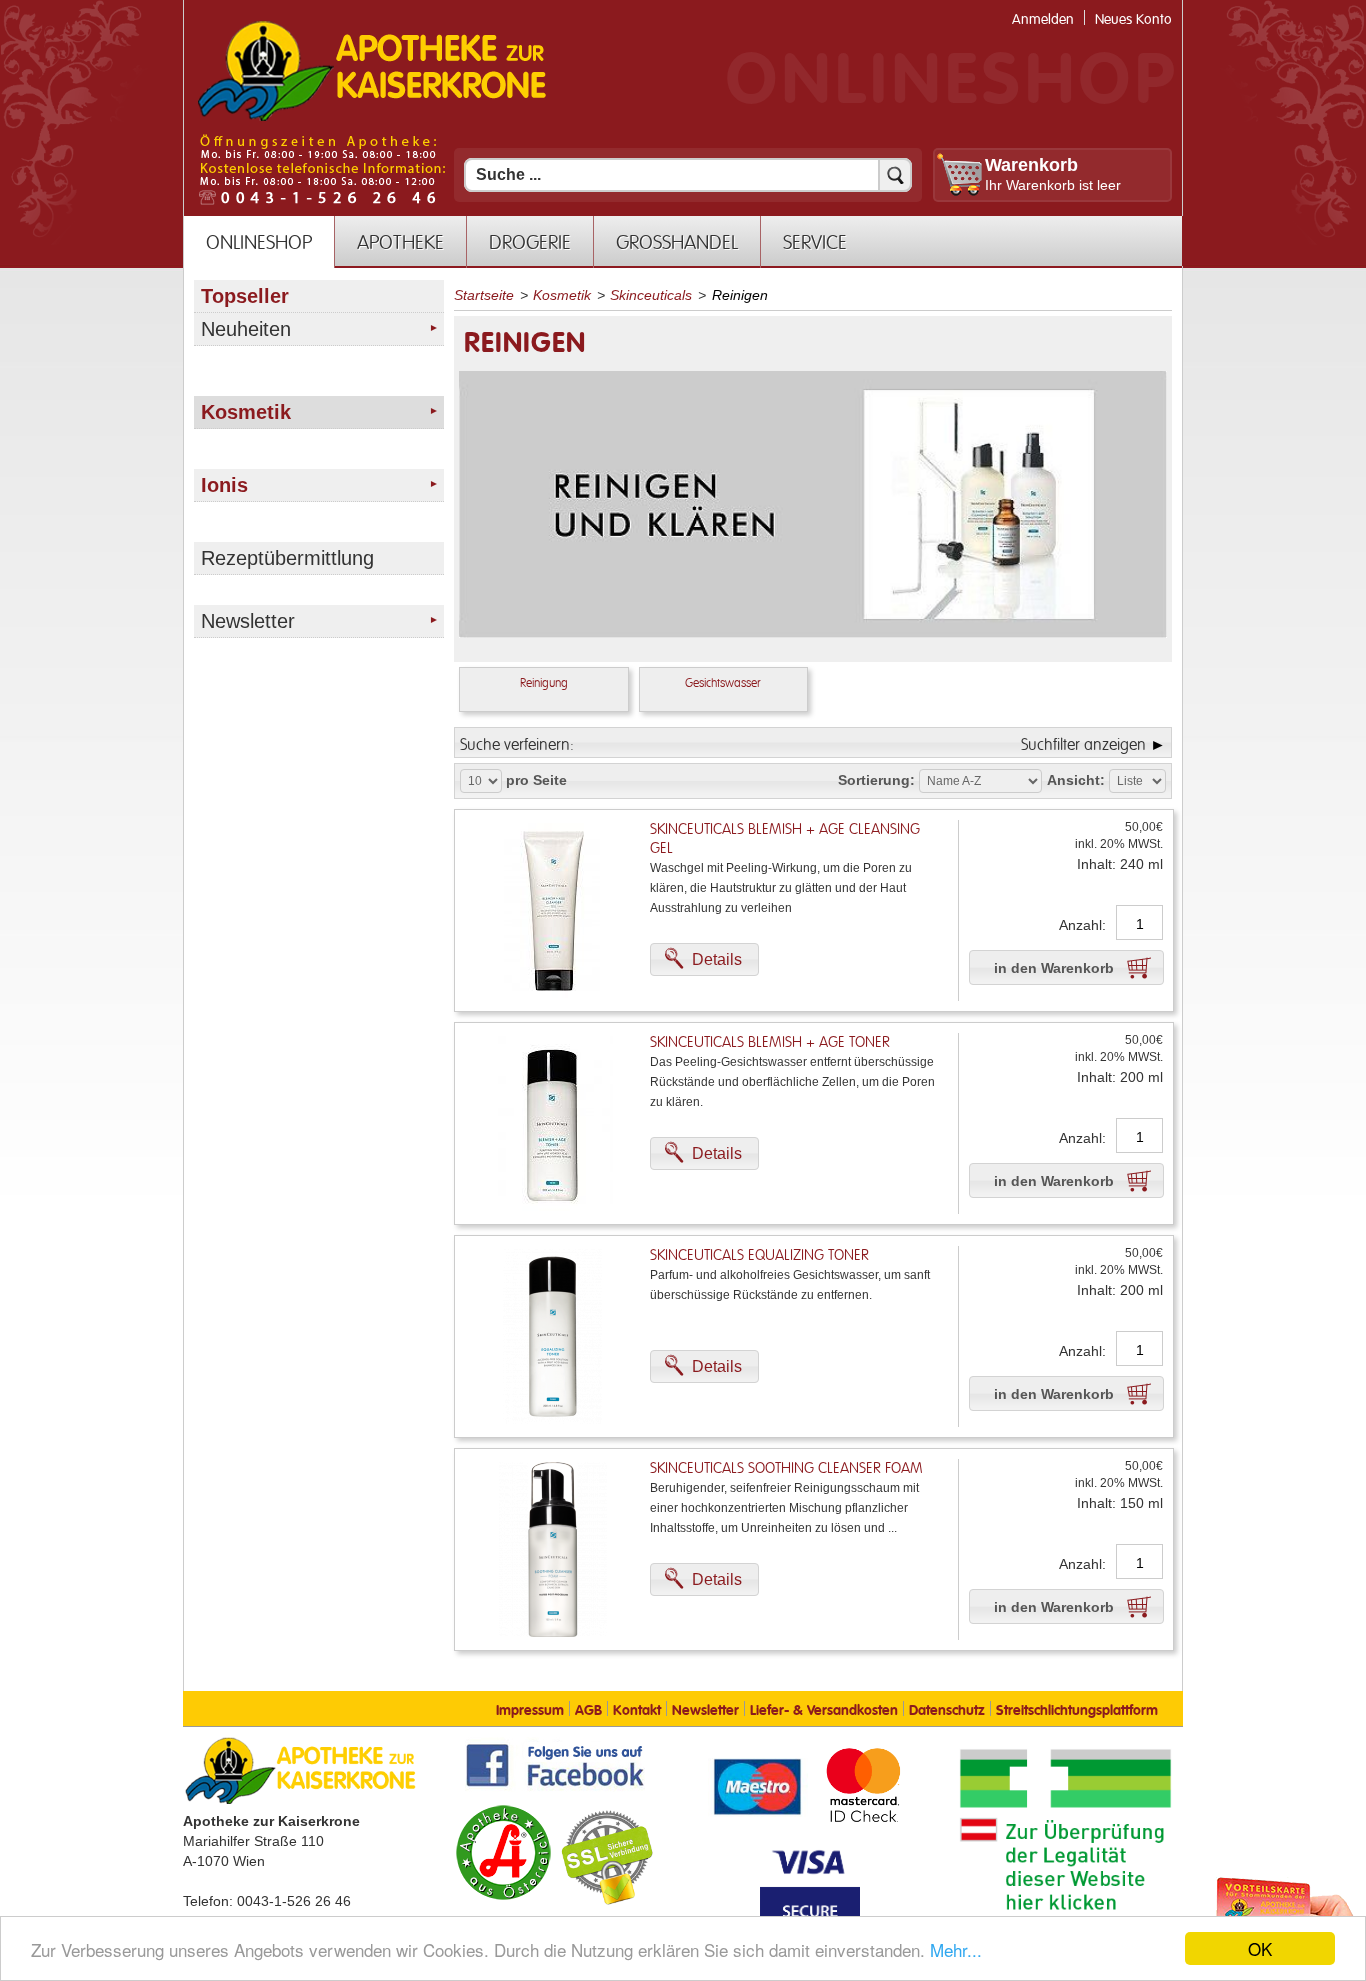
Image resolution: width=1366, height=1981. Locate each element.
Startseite (484, 295)
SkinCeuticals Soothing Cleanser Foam (786, 1468)
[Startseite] (372, 119)
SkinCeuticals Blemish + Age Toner (770, 1042)
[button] (704, 959)
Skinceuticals (651, 295)
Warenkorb (1031, 165)
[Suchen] (895, 175)
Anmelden (1043, 19)
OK (1260, 1948)
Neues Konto (1133, 19)
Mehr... (956, 1949)
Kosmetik (562, 295)
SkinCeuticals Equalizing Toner (759, 1255)
